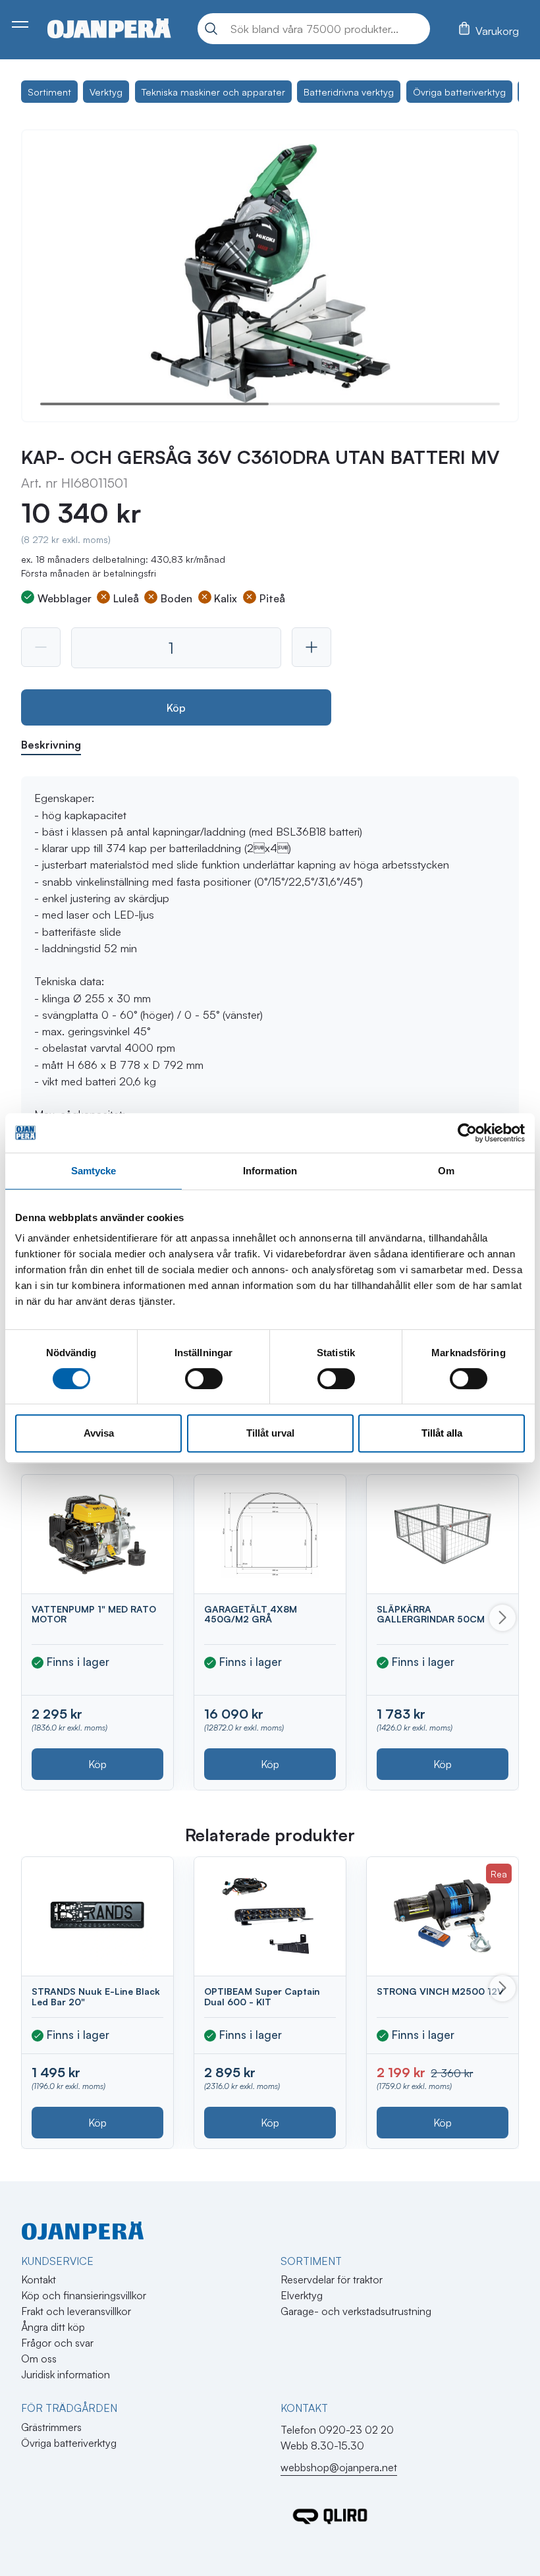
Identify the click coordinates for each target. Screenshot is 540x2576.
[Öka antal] (311, 647)
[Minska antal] (41, 647)
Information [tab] (270, 1171)
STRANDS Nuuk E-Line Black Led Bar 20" (96, 1996)
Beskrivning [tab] (51, 745)
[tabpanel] (270, 1098)
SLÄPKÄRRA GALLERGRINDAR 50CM (431, 1614)
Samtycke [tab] (94, 1171)
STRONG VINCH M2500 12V (440, 1991)
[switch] (204, 1379)
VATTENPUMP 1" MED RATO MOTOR (94, 1614)
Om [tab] (446, 1171)
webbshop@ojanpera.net (339, 2467)
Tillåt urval (270, 1433)
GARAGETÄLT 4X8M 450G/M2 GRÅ (251, 1614)
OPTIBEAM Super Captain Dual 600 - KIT (262, 1996)
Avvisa (99, 1433)
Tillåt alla (442, 1433)
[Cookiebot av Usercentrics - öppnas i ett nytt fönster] (467, 1133)
